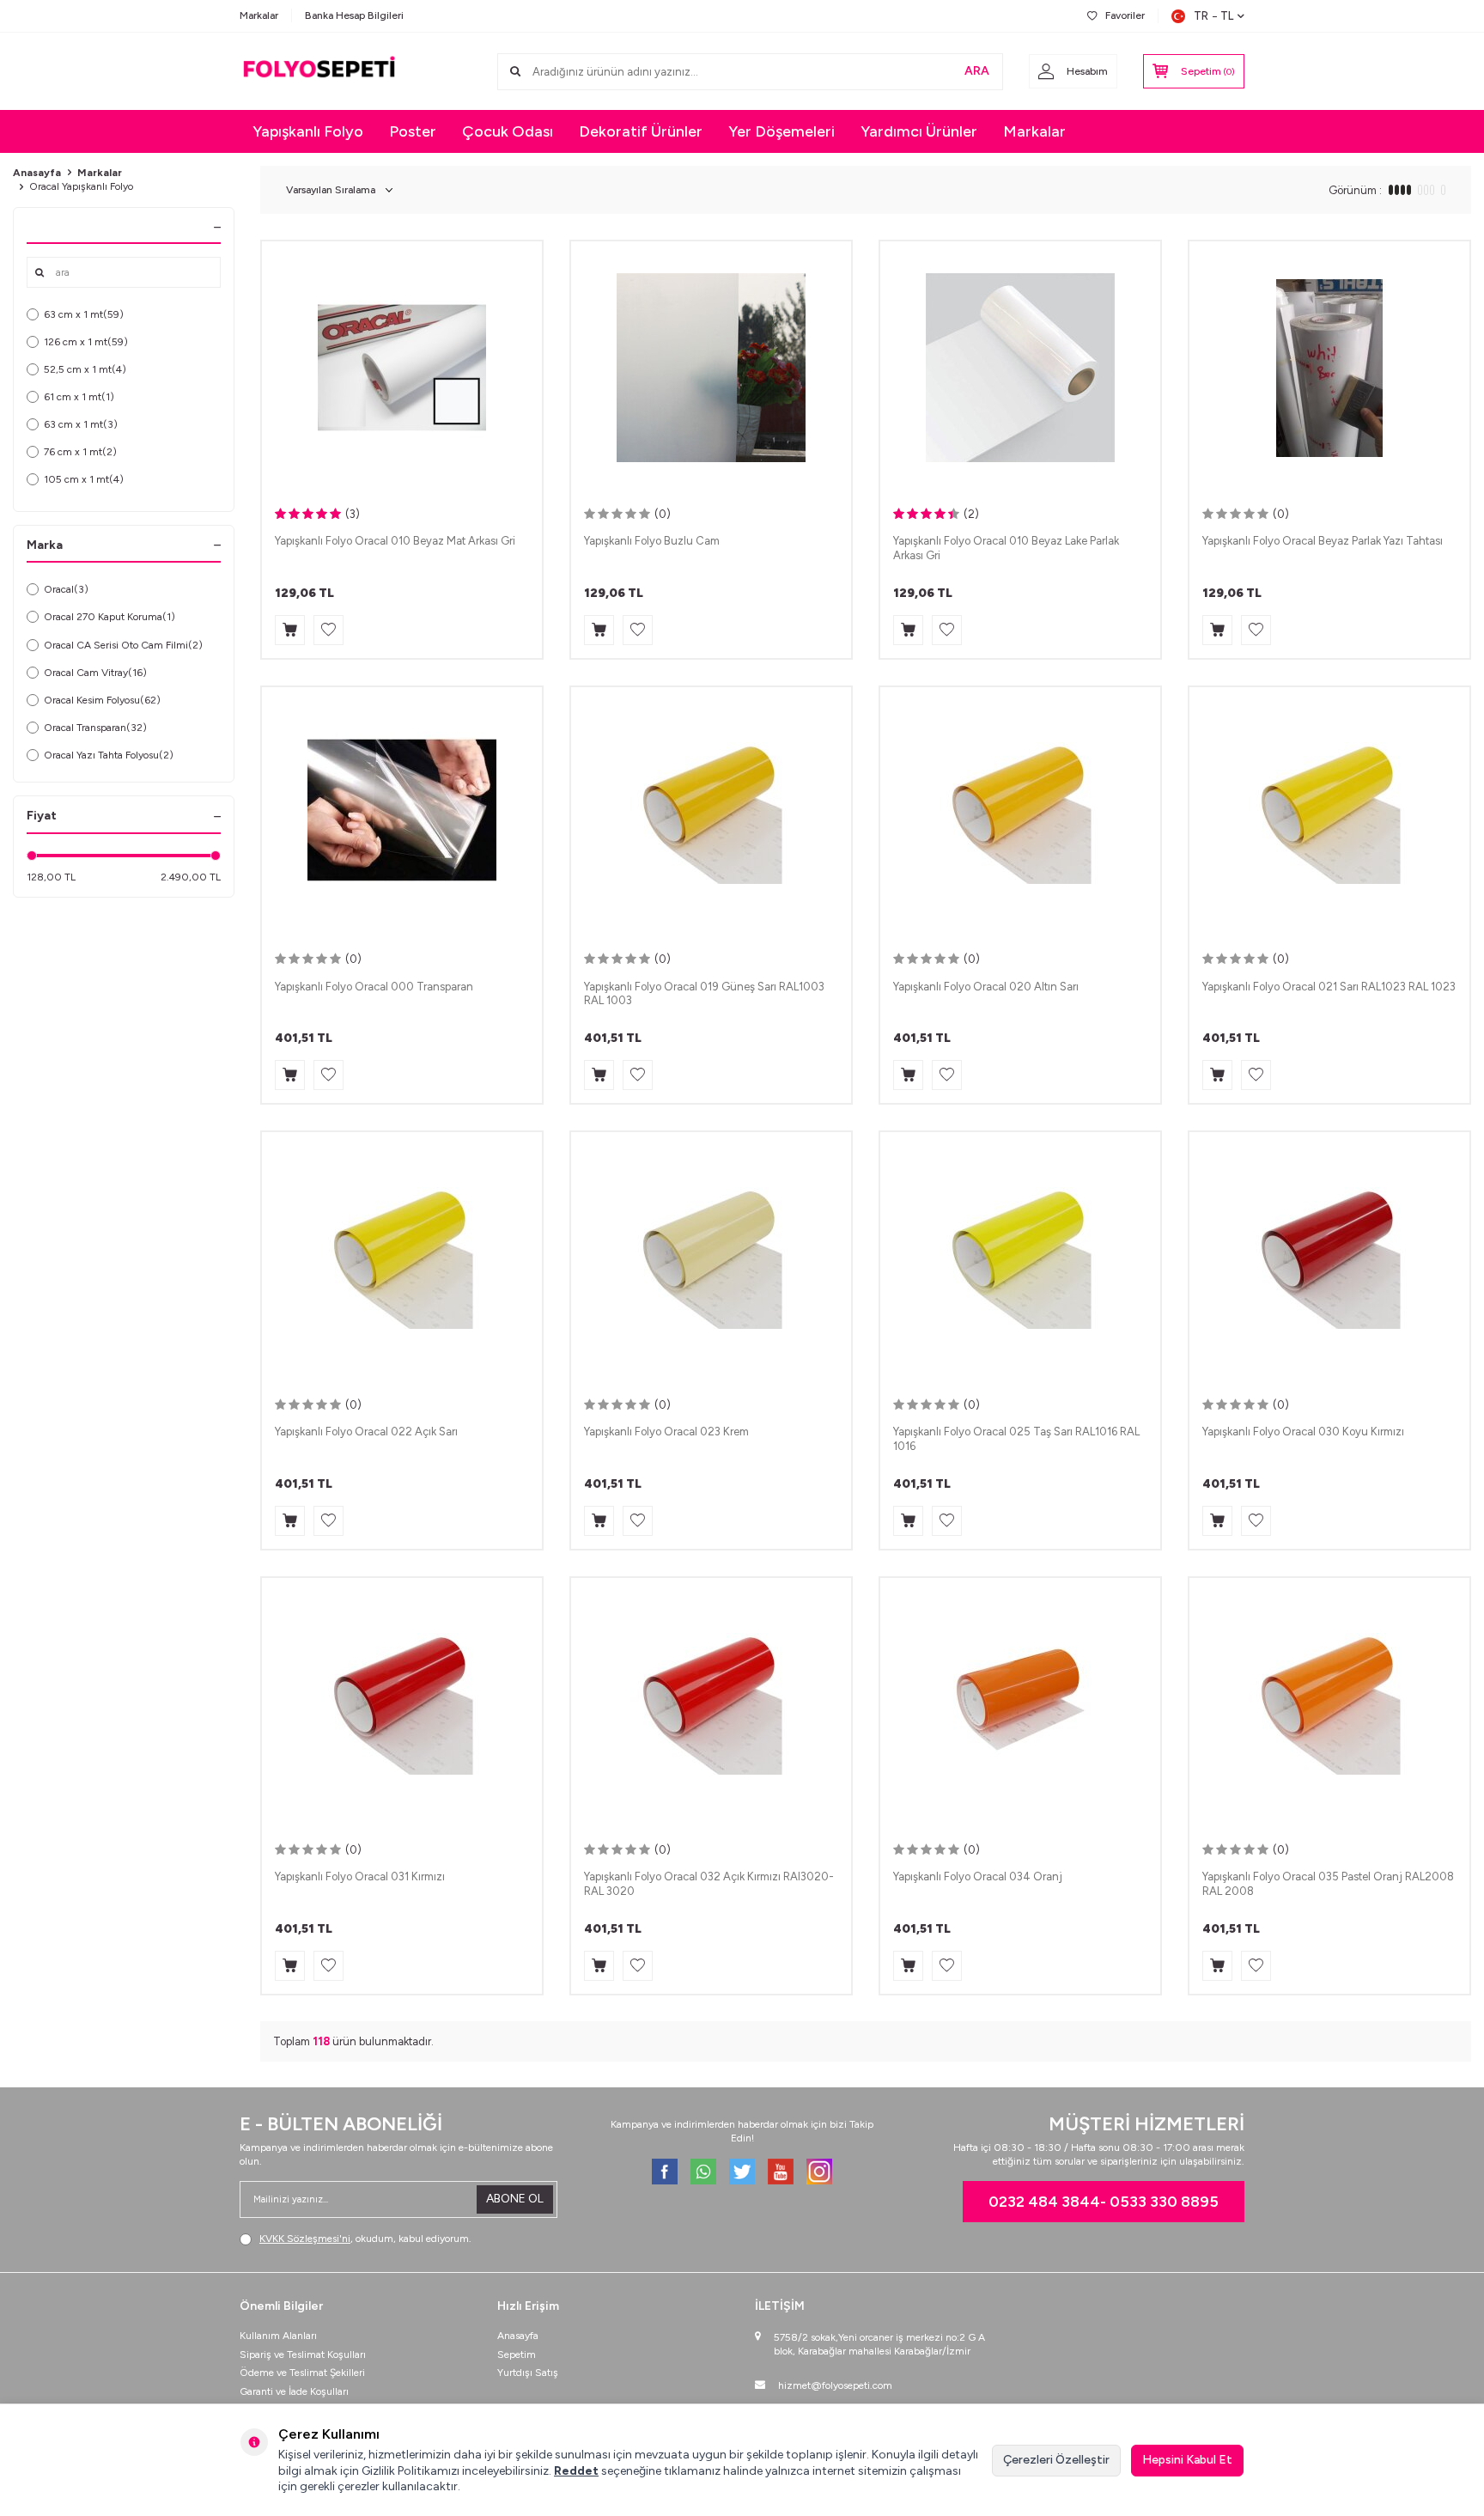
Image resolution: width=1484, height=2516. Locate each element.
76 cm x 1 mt (80, 452)
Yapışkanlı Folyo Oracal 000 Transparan (374, 987)
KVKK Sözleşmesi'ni (305, 2239)
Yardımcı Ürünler (919, 131)
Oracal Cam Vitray (95, 673)
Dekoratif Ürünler (641, 131)
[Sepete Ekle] (290, 630)
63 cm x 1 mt (84, 314)
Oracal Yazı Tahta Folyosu (109, 755)
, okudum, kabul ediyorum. (365, 2239)
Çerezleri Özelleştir (1056, 2460)
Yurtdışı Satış (528, 2373)
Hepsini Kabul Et (1187, 2460)
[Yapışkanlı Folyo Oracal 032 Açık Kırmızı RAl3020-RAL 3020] (711, 1704)
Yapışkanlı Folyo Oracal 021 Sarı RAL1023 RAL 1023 (1329, 987)
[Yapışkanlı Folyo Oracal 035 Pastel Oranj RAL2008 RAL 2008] (1329, 1704)
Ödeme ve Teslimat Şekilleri (302, 2373)
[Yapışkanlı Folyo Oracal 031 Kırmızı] (402, 1704)
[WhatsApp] (703, 2172)
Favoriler (1125, 15)
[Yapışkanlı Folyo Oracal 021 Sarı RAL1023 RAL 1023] (1329, 813)
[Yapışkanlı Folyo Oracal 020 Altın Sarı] (1020, 813)
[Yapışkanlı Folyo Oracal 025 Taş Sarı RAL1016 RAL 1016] (1020, 1258)
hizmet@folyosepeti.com (835, 2385)
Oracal (66, 589)
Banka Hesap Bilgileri (354, 15)
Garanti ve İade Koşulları (294, 2391)
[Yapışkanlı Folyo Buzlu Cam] (711, 367)
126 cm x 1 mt (86, 342)
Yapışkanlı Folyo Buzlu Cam (652, 541)
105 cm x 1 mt (84, 479)
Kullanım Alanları (278, 2336)
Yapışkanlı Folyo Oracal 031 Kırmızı (360, 1876)
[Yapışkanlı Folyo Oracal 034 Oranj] (1020, 1704)
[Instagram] (819, 2172)
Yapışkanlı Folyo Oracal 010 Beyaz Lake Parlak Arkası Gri (1006, 548)
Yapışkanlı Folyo (308, 131)
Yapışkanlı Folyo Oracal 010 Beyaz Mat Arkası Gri (395, 541)
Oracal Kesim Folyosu (102, 700)
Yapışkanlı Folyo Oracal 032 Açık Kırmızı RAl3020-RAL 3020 (709, 1884)
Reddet (576, 2471)
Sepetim (517, 2355)
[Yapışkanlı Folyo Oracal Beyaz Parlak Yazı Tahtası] (1329, 367)
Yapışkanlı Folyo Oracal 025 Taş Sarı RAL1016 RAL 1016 (1016, 1439)
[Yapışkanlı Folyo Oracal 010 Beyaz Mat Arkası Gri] (402, 367)
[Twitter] (742, 2172)
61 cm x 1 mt (79, 397)
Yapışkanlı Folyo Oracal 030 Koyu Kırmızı (1303, 1432)
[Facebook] (665, 2172)
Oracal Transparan (95, 728)
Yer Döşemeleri (782, 131)
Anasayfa (37, 173)
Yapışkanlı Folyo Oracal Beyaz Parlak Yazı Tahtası (1323, 541)
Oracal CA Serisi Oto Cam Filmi (123, 645)
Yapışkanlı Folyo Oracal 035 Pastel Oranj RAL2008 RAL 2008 (1328, 1884)
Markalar (259, 15)
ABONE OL (515, 2199)
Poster (413, 131)
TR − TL (1213, 16)
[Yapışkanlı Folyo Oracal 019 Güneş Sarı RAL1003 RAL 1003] (711, 813)
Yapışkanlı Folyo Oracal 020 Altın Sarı (986, 987)
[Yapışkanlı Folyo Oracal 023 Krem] (711, 1258)
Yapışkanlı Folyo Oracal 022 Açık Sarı (366, 1432)
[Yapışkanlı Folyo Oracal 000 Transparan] (402, 813)
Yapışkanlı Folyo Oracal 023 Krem (666, 1432)
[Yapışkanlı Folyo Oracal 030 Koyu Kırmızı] (1329, 1258)
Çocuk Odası (508, 131)
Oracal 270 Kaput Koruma (109, 617)
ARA (977, 71)
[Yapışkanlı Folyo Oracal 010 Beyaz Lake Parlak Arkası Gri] (1020, 367)
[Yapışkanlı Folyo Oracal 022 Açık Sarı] (402, 1258)
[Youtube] (781, 2172)
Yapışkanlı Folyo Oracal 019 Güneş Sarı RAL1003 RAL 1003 (704, 994)
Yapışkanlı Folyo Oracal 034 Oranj (978, 1876)
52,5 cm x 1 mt (85, 369)
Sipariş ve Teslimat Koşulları (303, 2355)
